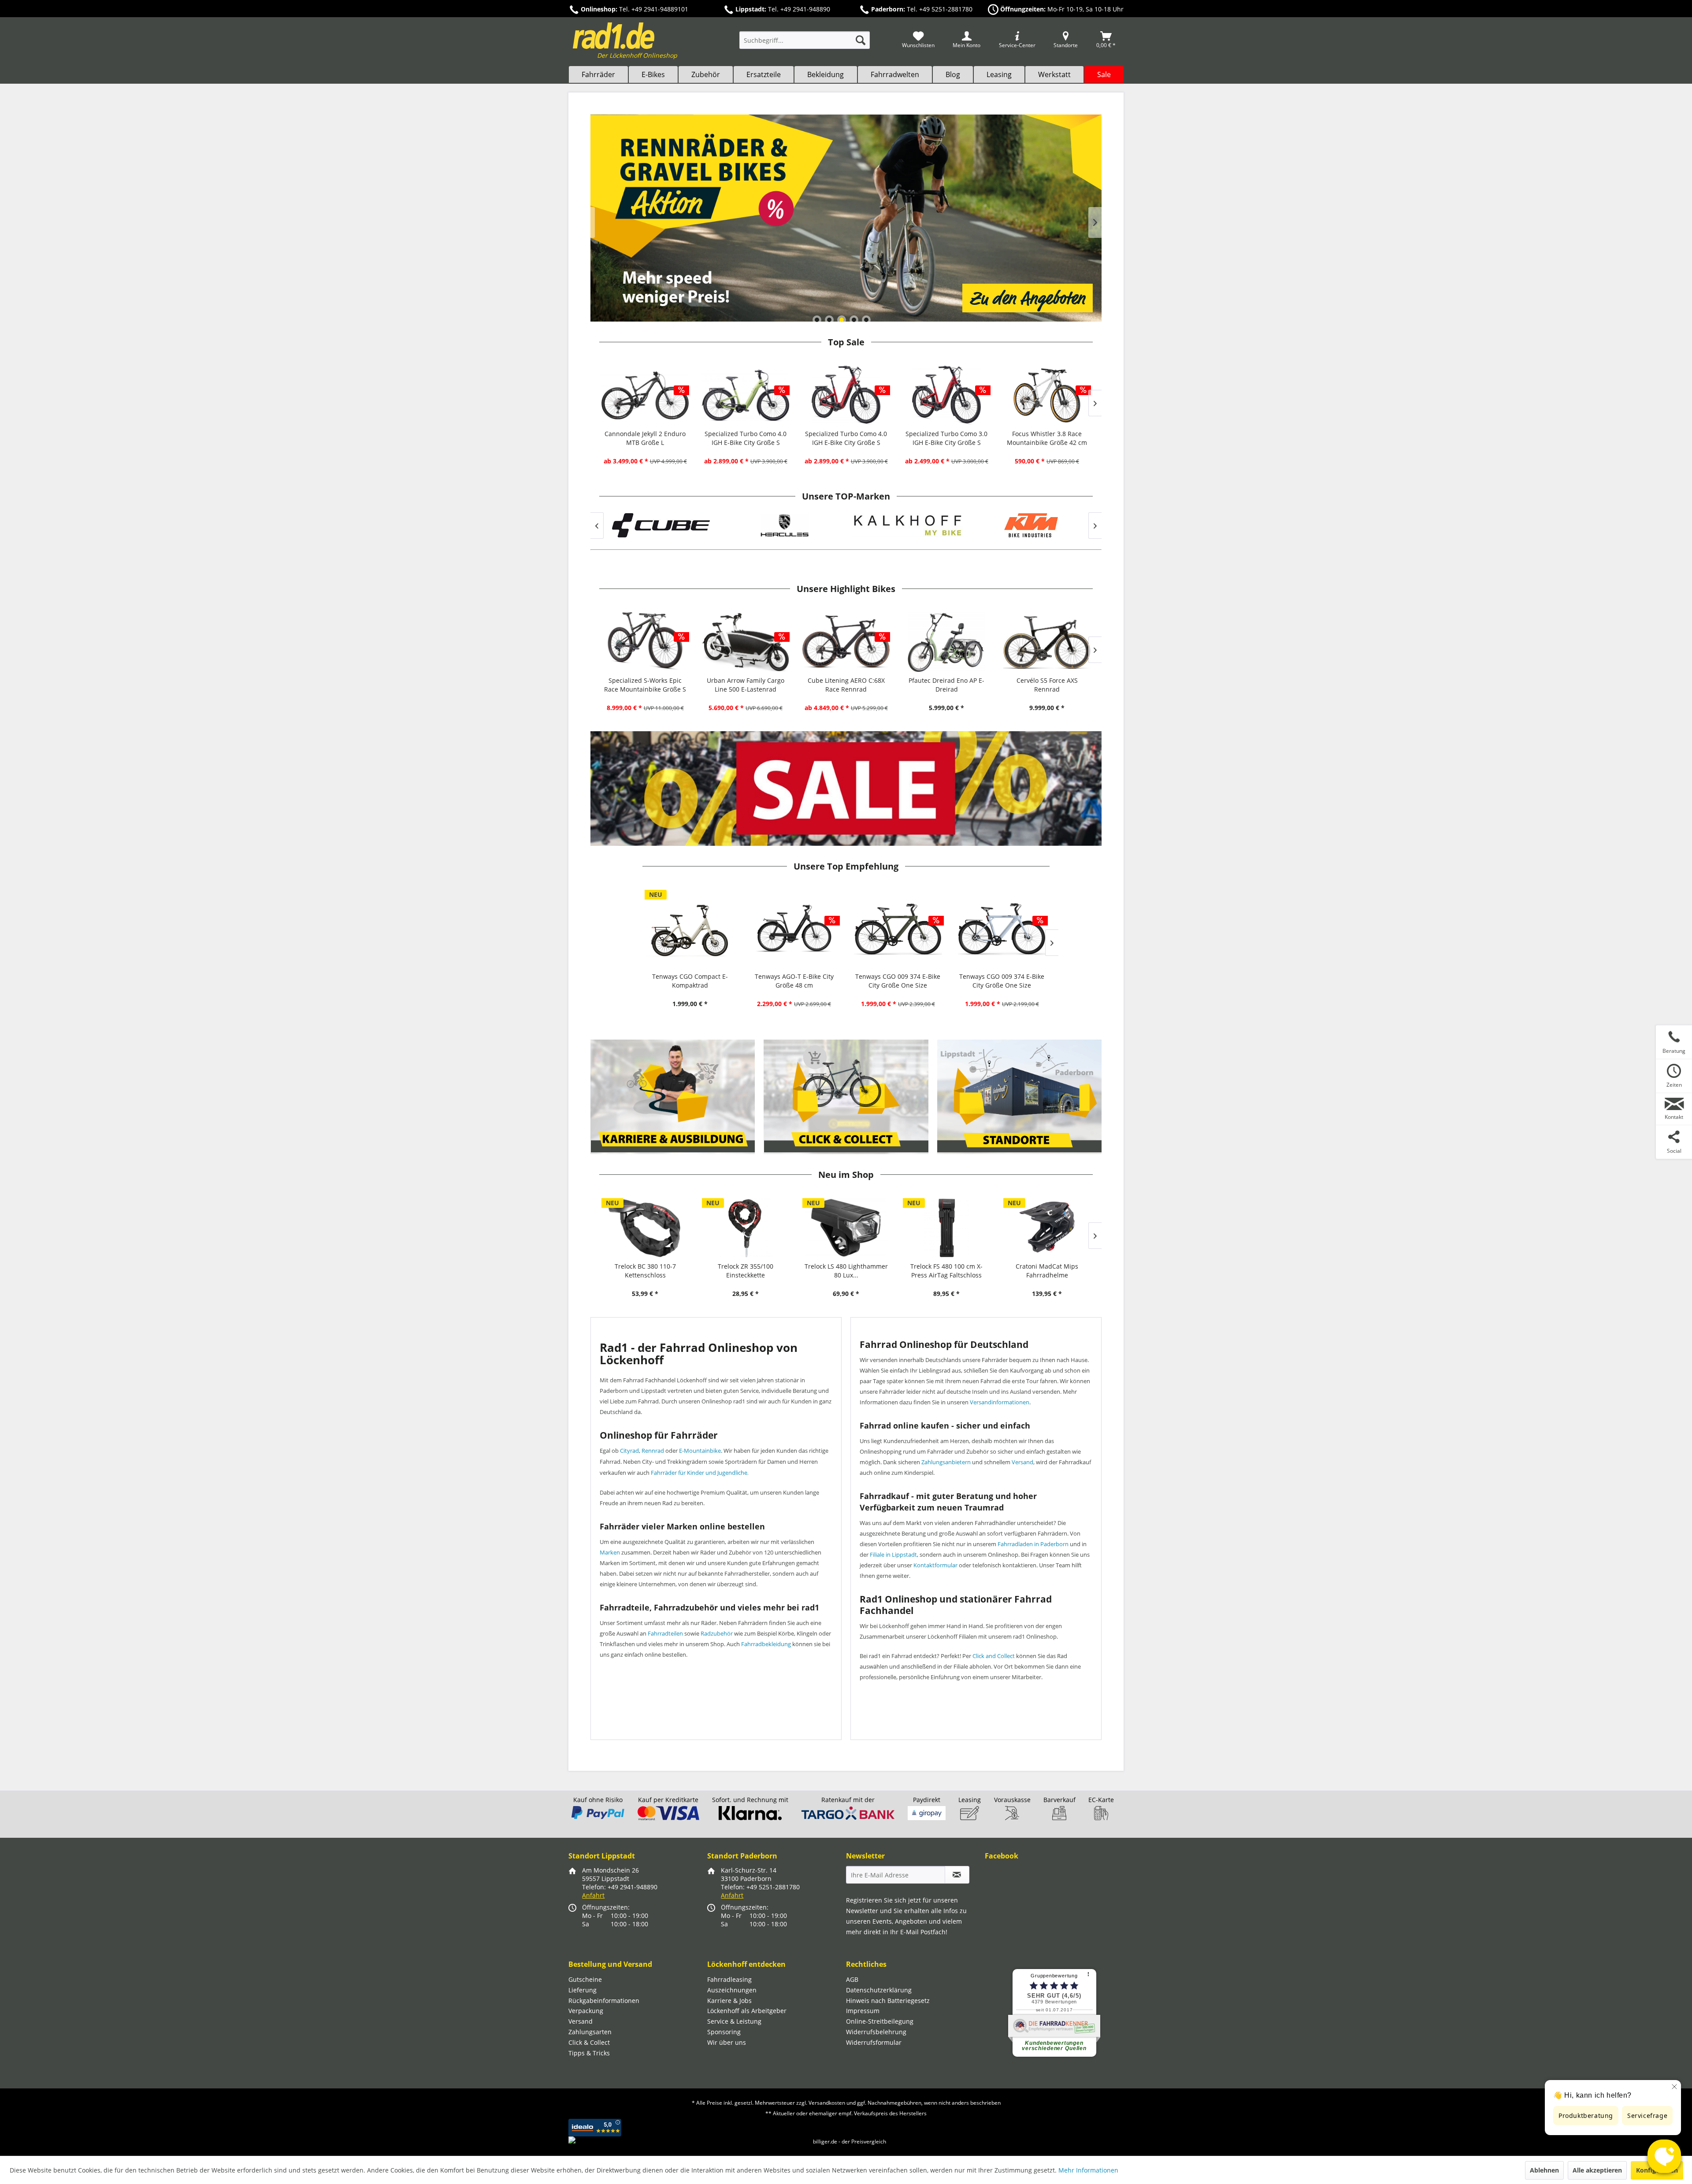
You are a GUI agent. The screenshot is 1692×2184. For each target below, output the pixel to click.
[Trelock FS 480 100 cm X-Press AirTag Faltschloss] (946, 1228)
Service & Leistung (734, 2021)
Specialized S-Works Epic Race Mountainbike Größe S (645, 685)
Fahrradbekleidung (766, 1644)
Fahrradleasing (729, 1979)
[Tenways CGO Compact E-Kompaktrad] (690, 929)
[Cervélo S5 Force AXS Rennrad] (1047, 642)
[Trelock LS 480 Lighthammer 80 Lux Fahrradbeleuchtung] (846, 1228)
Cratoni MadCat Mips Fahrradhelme (1047, 1271)
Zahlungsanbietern (946, 1462)
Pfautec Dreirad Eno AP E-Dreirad (946, 685)
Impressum (863, 2011)
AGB (852, 1979)
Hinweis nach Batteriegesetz (888, 2001)
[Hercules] (661, 525)
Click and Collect (994, 1656)
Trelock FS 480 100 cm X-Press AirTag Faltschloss (946, 1271)
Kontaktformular (935, 1565)
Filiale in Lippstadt (893, 1555)
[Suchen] (861, 40)
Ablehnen (1544, 2170)
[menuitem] (805, 44)
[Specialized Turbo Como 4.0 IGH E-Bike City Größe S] (746, 395)
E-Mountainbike (700, 1451)
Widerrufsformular (874, 2042)
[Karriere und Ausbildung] (673, 1097)
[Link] (846, 218)
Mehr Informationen (1088, 2170)
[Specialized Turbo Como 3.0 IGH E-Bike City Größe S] (946, 395)
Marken (610, 1552)
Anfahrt (593, 1895)
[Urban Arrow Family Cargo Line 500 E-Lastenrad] (746, 642)
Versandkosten (827, 2103)
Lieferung (583, 1990)
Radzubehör (717, 1633)
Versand (1022, 1462)
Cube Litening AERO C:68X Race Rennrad (846, 685)
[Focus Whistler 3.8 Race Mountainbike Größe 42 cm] (1047, 395)
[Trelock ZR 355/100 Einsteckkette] (746, 1228)
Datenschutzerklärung (879, 1990)
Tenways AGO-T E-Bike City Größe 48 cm (794, 981)
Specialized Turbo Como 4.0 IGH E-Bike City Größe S (746, 438)
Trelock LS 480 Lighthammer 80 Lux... (846, 1271)
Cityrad (629, 1451)
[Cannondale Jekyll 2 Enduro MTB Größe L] (645, 395)
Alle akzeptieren (1597, 2170)
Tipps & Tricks (589, 2053)
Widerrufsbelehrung (876, 2032)
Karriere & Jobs (729, 2001)
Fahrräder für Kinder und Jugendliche (699, 1473)
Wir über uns (727, 2042)
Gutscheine (585, 1979)
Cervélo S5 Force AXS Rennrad (1047, 685)
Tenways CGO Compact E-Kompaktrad (690, 981)
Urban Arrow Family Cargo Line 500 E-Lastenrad (746, 685)
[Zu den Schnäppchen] (846, 788)
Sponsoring (724, 2032)
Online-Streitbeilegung (880, 2021)
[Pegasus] (1031, 525)
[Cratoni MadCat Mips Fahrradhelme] (1047, 1228)
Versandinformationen (1000, 1402)
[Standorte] (1019, 1097)
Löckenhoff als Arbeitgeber (747, 2011)
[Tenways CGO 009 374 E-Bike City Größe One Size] (898, 929)
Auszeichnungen (732, 1990)
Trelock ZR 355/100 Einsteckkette (746, 1271)
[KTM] (908, 525)
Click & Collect (589, 2042)
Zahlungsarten (590, 2032)
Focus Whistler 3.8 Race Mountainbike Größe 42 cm (1047, 438)
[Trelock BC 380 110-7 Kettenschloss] (645, 1228)
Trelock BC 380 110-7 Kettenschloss (645, 1271)
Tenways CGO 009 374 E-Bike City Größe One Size (898, 981)
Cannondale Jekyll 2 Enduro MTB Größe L (645, 438)
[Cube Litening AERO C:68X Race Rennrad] (846, 642)
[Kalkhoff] (784, 525)
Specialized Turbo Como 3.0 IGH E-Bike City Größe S (946, 438)
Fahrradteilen (665, 1633)
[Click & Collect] (846, 1097)
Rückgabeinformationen (604, 2001)
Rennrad (653, 1451)
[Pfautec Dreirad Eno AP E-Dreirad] (946, 642)
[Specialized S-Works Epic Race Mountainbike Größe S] (645, 642)
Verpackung (586, 2011)
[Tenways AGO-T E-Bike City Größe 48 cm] (794, 929)
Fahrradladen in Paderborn (1033, 1544)
